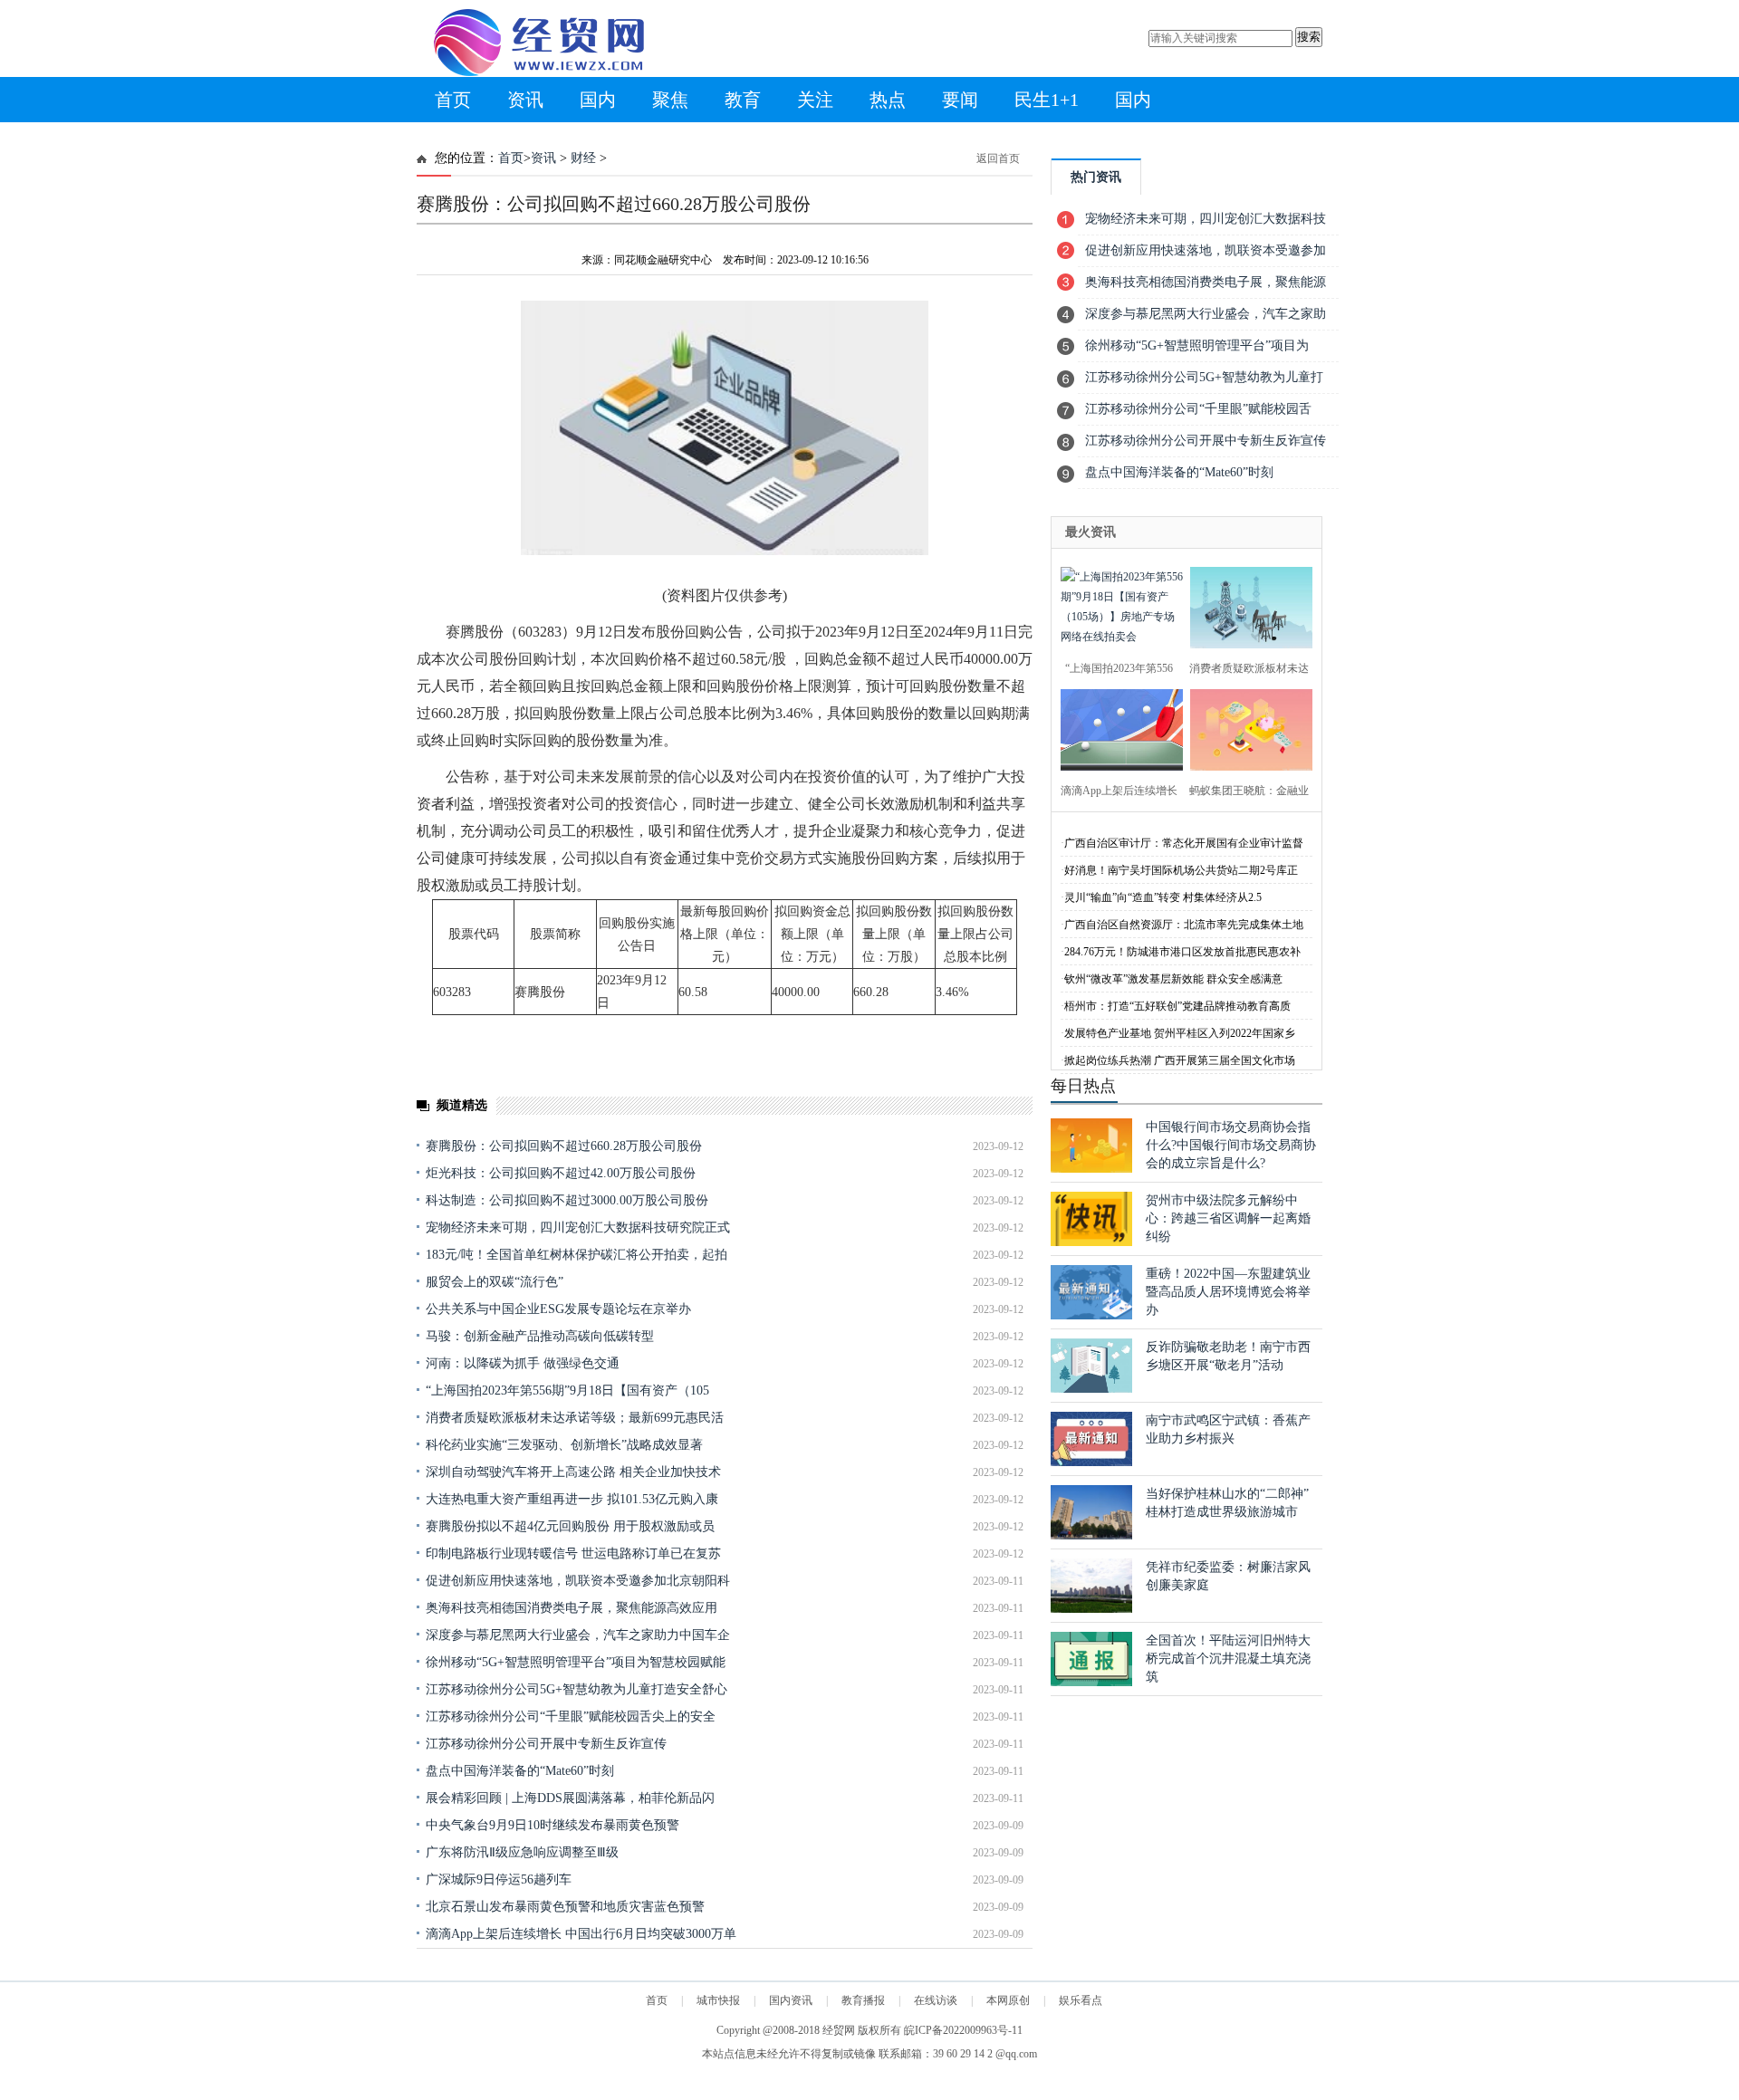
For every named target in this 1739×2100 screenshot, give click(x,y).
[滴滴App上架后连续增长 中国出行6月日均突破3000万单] (1116, 728)
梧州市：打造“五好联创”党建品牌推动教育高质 (1177, 1006)
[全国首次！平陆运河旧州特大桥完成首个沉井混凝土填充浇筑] (1091, 1682)
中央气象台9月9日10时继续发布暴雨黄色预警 (552, 1825)
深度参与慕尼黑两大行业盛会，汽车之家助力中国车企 (578, 1635)
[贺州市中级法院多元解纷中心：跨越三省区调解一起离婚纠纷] (1091, 1242)
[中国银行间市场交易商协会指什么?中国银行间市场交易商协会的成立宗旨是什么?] (1091, 1169)
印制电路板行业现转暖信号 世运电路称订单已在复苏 (573, 1553)
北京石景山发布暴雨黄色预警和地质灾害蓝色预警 (565, 1907)
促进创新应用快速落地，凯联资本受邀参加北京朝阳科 (578, 1581)
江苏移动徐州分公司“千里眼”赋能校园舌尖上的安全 (571, 1716)
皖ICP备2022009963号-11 (963, 2030)
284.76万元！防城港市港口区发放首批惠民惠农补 (1182, 952)
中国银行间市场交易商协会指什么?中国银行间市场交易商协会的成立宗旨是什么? (1231, 1145)
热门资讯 (1096, 177)
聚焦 (670, 100)
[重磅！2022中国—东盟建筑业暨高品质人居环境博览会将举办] (1091, 1315)
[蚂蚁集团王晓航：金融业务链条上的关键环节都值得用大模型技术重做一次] (1246, 728)
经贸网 (839, 2030)
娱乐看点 (1081, 2000)
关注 (815, 100)
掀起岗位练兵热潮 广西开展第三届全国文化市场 (1180, 1060)
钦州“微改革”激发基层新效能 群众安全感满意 (1173, 979)
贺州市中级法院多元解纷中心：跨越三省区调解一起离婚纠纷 (1228, 1218)
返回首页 (998, 158)
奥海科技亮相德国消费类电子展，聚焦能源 (1206, 282)
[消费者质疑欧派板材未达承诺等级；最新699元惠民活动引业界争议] (1246, 605)
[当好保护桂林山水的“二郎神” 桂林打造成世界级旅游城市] (1091, 1535)
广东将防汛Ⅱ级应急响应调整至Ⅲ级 (522, 1852)
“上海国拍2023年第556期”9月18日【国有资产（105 (567, 1390)
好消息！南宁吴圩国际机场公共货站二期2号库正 (1181, 870)
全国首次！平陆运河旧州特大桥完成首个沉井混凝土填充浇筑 (1228, 1659)
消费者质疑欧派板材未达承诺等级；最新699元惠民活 (575, 1418)
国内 (598, 100)
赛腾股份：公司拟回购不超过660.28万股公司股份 (564, 1146)
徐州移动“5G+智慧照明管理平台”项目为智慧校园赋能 (576, 1662)
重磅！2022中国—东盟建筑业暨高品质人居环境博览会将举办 (1228, 1292)
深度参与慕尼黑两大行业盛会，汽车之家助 (1206, 314)
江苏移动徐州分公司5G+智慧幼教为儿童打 (1204, 377)
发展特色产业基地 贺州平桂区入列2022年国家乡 (1180, 1033)
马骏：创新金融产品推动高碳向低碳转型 (540, 1336)
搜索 (1309, 37)
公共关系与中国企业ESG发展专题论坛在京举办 (558, 1309)
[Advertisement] (725, 1990)
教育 (743, 100)
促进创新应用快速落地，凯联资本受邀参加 (1206, 250)
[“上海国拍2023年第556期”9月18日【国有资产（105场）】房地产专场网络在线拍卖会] (1116, 605)
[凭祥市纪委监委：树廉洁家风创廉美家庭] (1091, 1609)
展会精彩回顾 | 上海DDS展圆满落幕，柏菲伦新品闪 (570, 1798)
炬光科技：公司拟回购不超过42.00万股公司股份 (561, 1173)
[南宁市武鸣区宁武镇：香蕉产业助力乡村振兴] (1091, 1462)
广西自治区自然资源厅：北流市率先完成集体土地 (1184, 925)
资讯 (525, 100)
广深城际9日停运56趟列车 (499, 1879)
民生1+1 (1047, 100)
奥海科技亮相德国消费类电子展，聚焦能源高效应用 (572, 1608)
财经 (583, 158)
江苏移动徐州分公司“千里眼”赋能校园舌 (1198, 409)
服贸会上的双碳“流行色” (495, 1282)
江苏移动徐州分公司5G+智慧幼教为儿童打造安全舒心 (576, 1689)
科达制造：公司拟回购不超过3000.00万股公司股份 (567, 1200)
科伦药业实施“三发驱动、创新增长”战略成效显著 (564, 1445)
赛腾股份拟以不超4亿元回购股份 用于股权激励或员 (570, 1526)
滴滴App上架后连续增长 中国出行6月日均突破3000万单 (581, 1934)
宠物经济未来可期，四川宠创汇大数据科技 (1206, 219)
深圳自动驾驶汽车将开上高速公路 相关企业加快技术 (573, 1472)
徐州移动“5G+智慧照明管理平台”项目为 (1197, 345)
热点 (888, 100)
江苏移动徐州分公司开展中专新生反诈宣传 (546, 1744)
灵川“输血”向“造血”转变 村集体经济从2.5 (1163, 897)
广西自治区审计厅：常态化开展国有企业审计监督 (1184, 843)
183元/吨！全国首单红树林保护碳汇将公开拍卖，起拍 (576, 1255)
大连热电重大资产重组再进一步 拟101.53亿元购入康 (572, 1499)
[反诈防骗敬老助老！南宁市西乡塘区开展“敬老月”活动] (1091, 1389)
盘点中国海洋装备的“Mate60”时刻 (520, 1771)
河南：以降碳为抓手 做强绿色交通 (523, 1363)
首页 (453, 100)
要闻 (960, 100)
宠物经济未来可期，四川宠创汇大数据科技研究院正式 (578, 1227)
